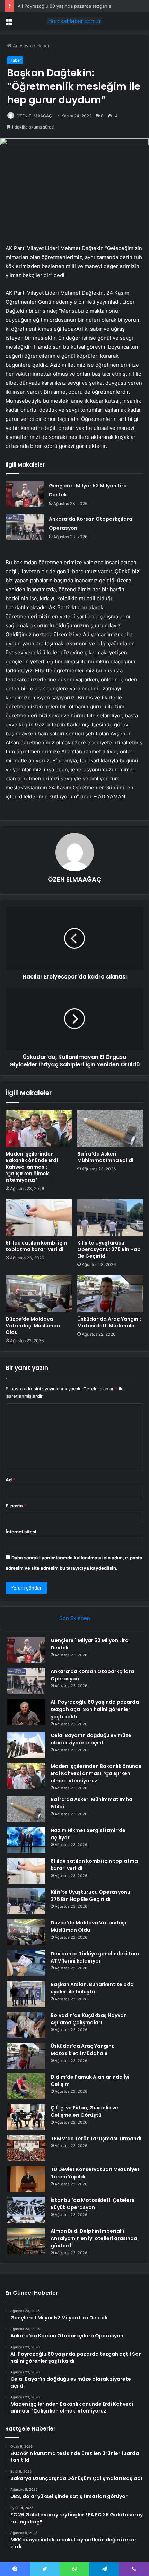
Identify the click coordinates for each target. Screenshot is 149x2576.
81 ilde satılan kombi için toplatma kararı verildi (36, 1246)
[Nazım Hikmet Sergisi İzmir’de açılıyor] (26, 1840)
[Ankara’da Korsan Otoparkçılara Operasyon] (25, 527)
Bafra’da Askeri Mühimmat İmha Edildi (105, 1157)
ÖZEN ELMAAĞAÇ (34, 116)
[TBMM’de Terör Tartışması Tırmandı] (26, 2148)
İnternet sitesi (21, 1532)
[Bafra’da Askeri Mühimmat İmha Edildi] (110, 1128)
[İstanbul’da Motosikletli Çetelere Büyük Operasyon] (26, 2210)
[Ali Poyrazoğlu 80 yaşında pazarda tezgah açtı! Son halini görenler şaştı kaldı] (26, 1712)
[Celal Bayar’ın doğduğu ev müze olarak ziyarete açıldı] (26, 1745)
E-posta (16, 1506)
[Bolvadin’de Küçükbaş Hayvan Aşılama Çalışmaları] (26, 2025)
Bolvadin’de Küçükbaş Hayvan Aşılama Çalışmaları (89, 2019)
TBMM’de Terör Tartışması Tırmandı (96, 2139)
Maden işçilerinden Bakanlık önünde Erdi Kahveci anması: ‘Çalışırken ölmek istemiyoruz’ (32, 1167)
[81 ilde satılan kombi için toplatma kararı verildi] (39, 1218)
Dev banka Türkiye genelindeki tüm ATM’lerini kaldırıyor (95, 1957)
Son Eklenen (75, 1618)
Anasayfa (22, 46)
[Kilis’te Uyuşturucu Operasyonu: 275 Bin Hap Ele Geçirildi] (110, 1218)
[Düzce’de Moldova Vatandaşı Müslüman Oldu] (39, 1294)
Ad (10, 1480)
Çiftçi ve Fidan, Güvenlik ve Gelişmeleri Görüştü (84, 2111)
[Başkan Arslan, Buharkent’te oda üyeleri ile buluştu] (26, 1994)
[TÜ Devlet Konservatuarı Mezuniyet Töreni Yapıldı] (26, 2179)
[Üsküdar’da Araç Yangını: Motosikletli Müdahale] (110, 1294)
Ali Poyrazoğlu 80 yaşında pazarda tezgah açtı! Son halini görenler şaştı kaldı (95, 1709)
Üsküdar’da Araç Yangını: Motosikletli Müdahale (109, 1322)
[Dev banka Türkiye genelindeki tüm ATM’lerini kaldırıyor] (26, 1963)
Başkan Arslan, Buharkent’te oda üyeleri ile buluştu (92, 1988)
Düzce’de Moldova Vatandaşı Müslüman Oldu (33, 1326)
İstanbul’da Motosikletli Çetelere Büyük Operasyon (93, 2204)
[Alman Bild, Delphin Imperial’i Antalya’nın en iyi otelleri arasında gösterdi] (26, 2241)
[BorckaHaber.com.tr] (74, 21)
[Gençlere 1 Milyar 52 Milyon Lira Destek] (25, 494)
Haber (43, 46)
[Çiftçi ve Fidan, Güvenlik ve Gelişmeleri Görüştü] (26, 2117)
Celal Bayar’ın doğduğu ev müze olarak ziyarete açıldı (91, 1739)
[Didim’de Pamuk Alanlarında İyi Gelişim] (26, 2086)
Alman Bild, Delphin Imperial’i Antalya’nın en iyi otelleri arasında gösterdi (94, 2238)
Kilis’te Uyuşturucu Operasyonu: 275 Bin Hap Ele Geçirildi (109, 1249)
